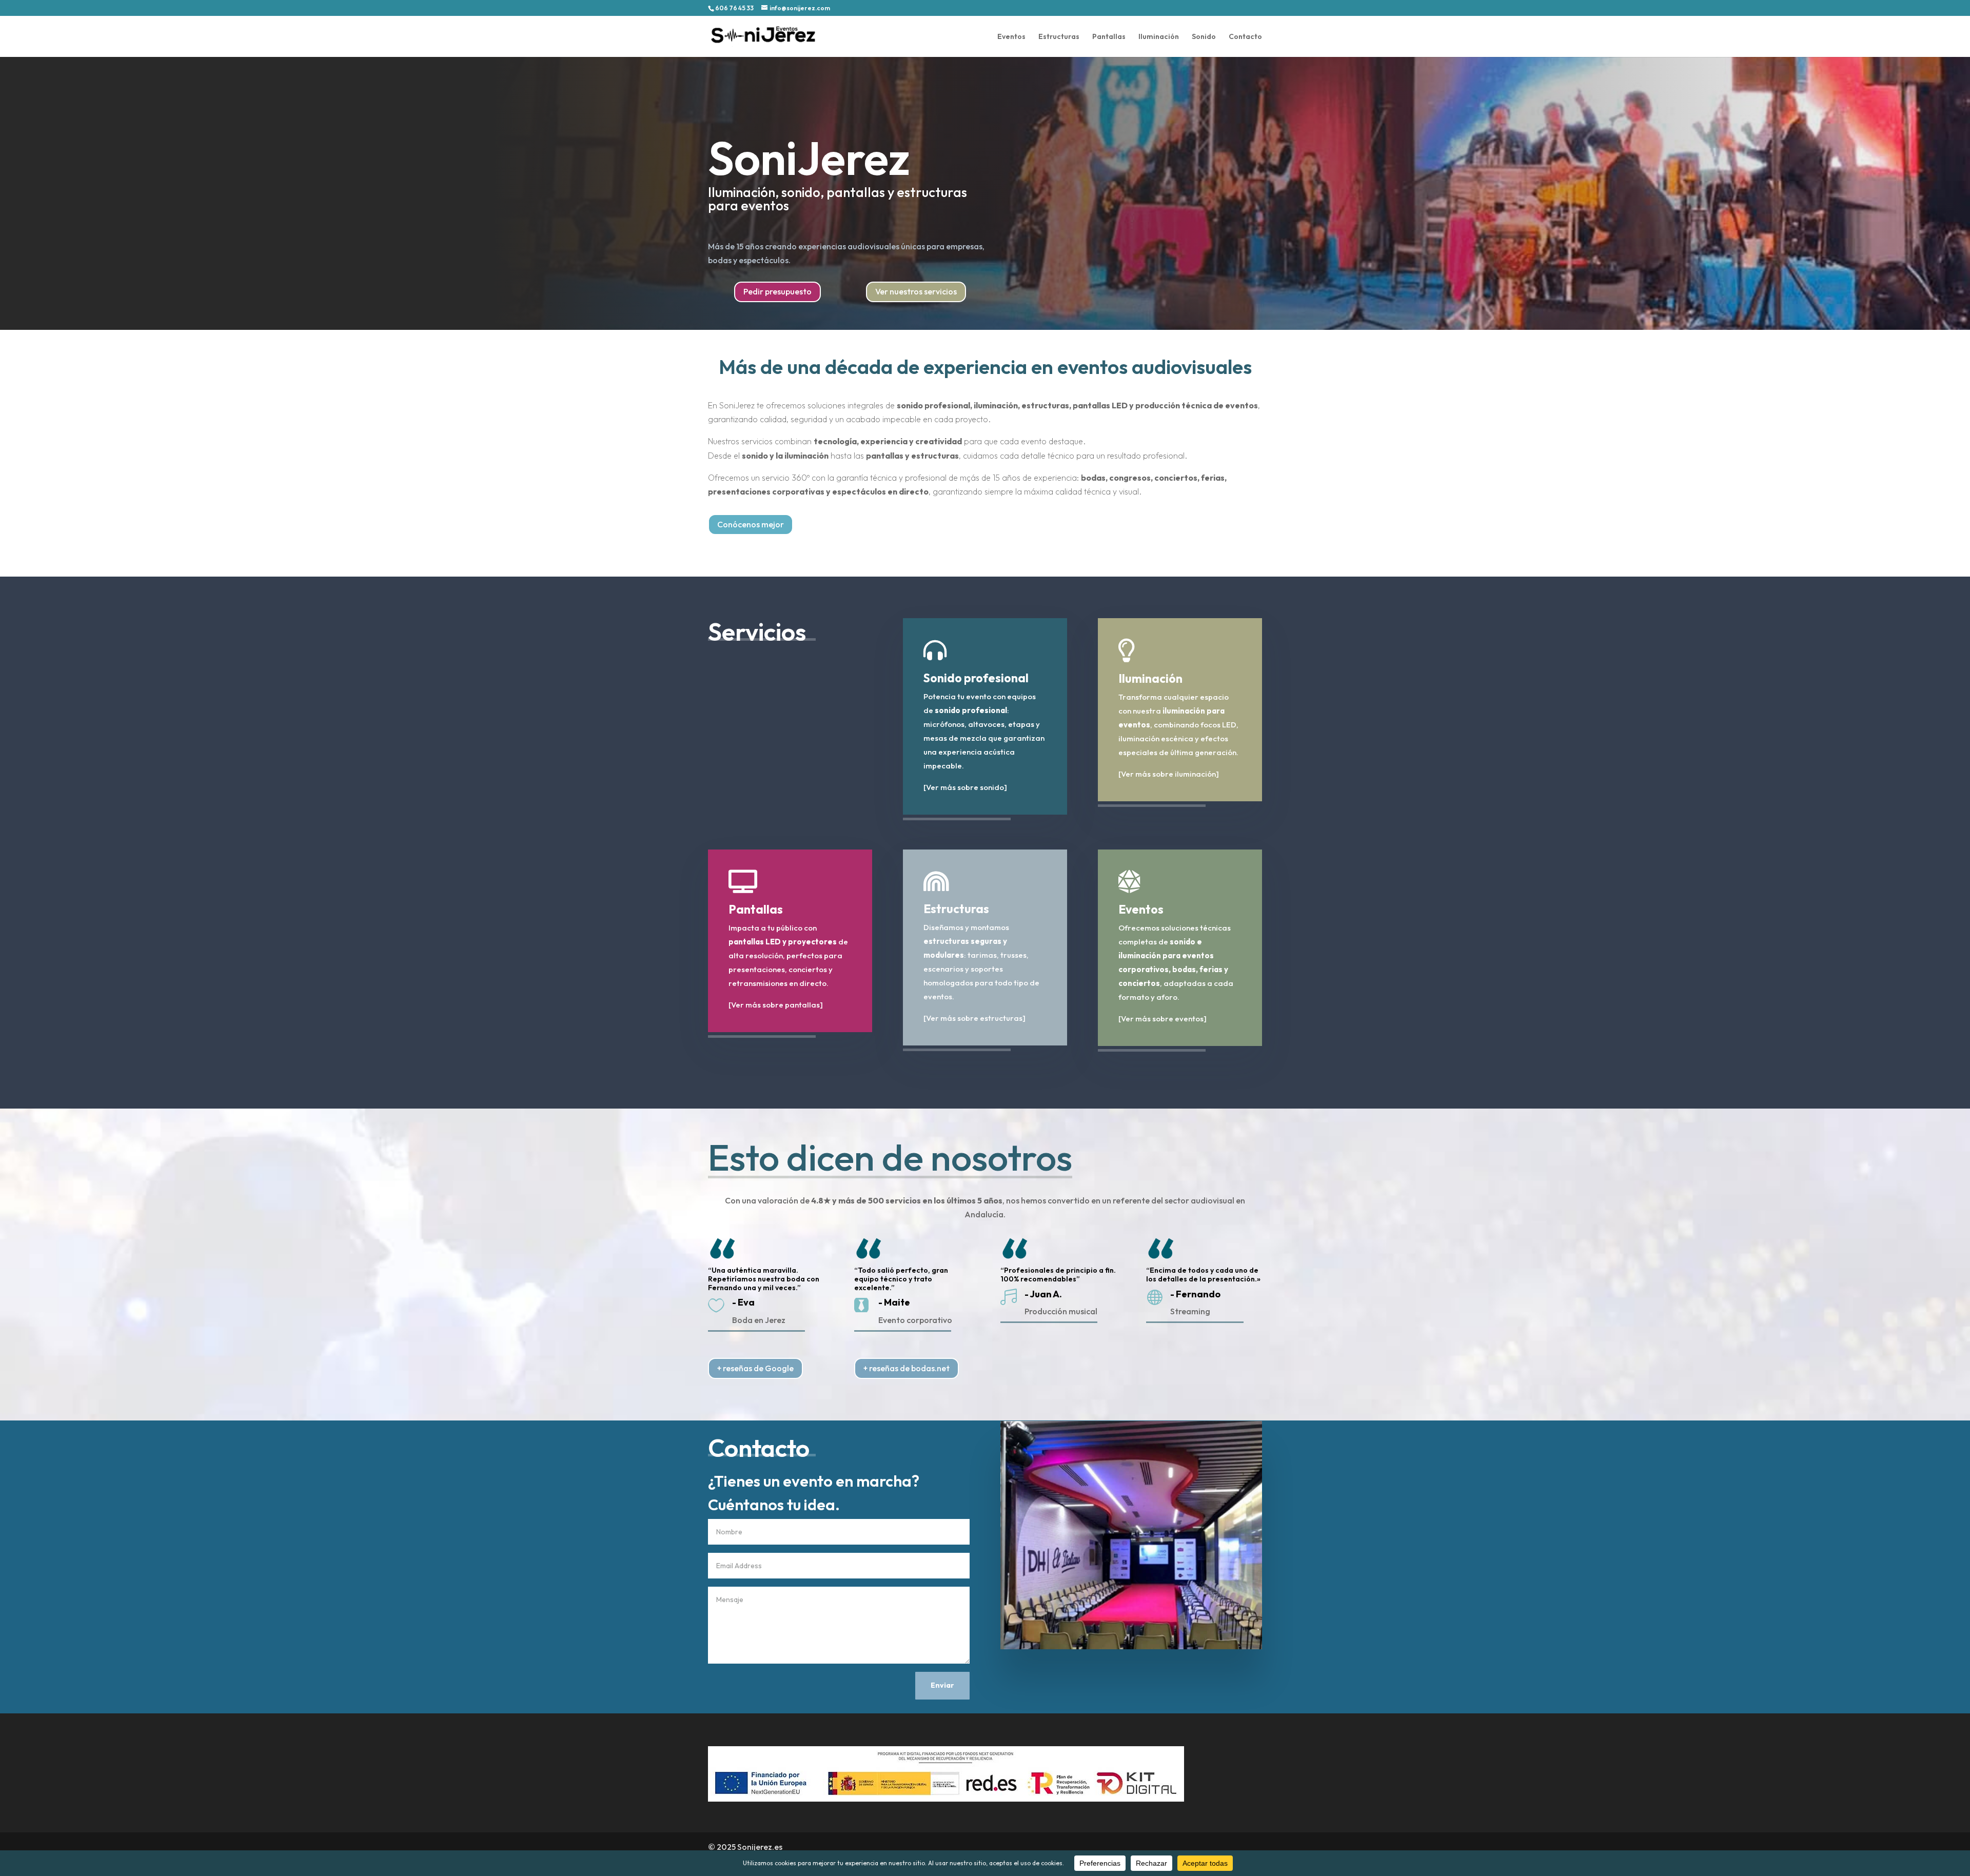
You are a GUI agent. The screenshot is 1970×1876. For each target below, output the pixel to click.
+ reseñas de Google (755, 1368)
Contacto (1245, 37)
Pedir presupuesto (777, 291)
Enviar (942, 1685)
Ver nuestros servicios (916, 291)
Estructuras (1059, 37)
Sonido (1204, 37)
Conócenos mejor (751, 524)
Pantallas (1109, 37)
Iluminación (1159, 37)
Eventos (1011, 37)
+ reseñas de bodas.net (907, 1368)
